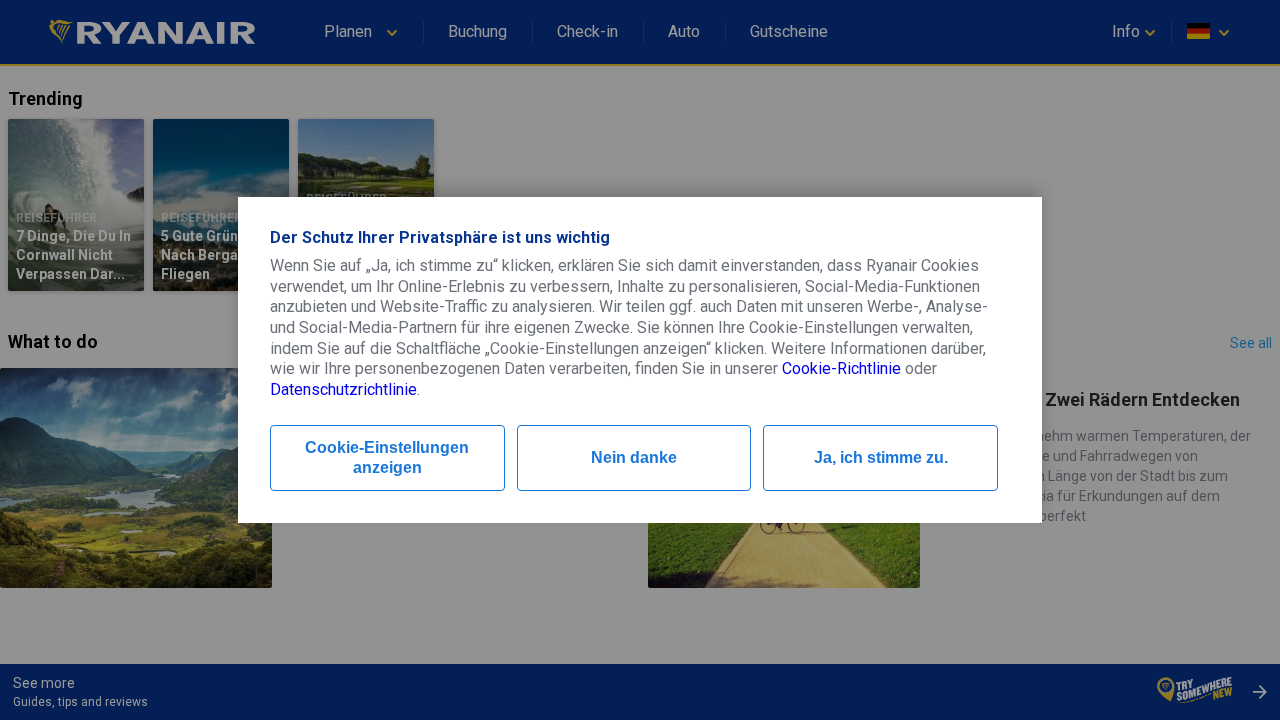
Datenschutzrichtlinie (343, 389)
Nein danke (634, 457)
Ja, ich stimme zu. (881, 457)
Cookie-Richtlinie (841, 368)
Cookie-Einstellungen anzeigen (387, 457)
